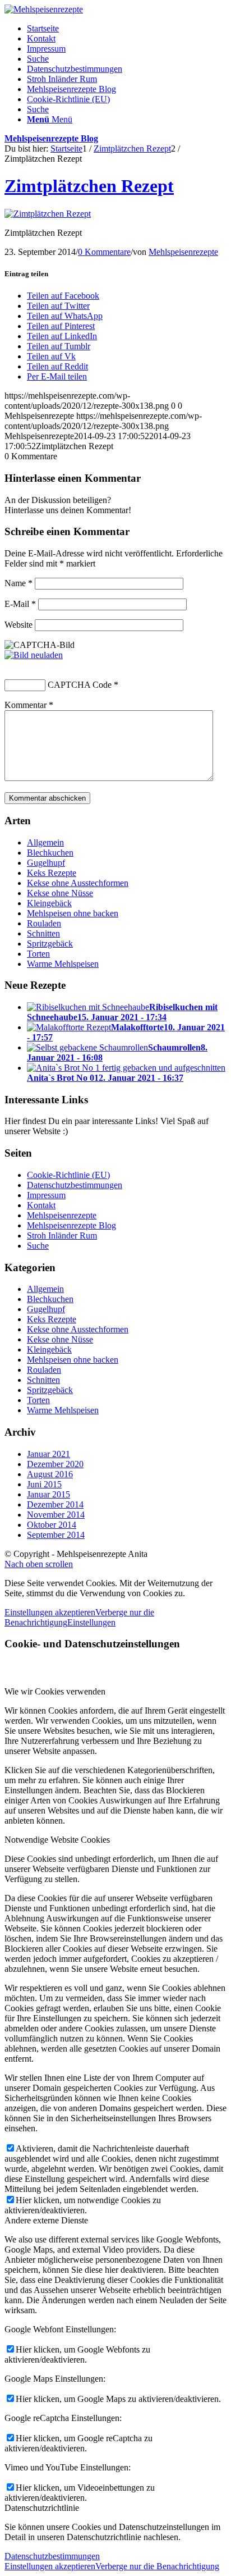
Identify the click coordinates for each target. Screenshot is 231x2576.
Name (19, 583)
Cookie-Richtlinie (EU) (68, 99)
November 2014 (56, 1515)
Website (19, 625)
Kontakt (41, 38)
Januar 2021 (48, 1454)
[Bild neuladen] (34, 655)
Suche (38, 59)
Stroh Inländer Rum (62, 79)
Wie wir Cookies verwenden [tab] (55, 1691)
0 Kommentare (104, 252)
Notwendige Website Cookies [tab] (57, 1840)
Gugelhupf (46, 863)
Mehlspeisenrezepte (183, 252)
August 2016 (50, 1474)
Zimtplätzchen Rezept (89, 186)
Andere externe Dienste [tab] (46, 2220)
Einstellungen (91, 1622)
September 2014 (56, 1535)
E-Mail (20, 604)
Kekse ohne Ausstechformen (78, 883)
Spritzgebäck (50, 944)
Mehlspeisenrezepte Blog (71, 89)
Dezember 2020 (55, 1464)
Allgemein (45, 842)
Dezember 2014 (55, 1504)
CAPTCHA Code (80, 685)
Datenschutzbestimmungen (75, 69)
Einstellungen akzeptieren (50, 1612)
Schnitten (43, 933)
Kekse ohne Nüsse (60, 893)
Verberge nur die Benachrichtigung (157, 2566)
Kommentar (29, 705)
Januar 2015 (48, 1494)
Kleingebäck (49, 903)
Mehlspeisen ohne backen (73, 913)
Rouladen (44, 923)
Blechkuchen (50, 853)
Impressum (46, 49)
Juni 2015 (44, 1484)
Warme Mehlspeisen (63, 964)
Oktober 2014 (52, 1525)
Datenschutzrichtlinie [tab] (42, 2508)
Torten (38, 954)
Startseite (43, 28)
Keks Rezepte (52, 873)
